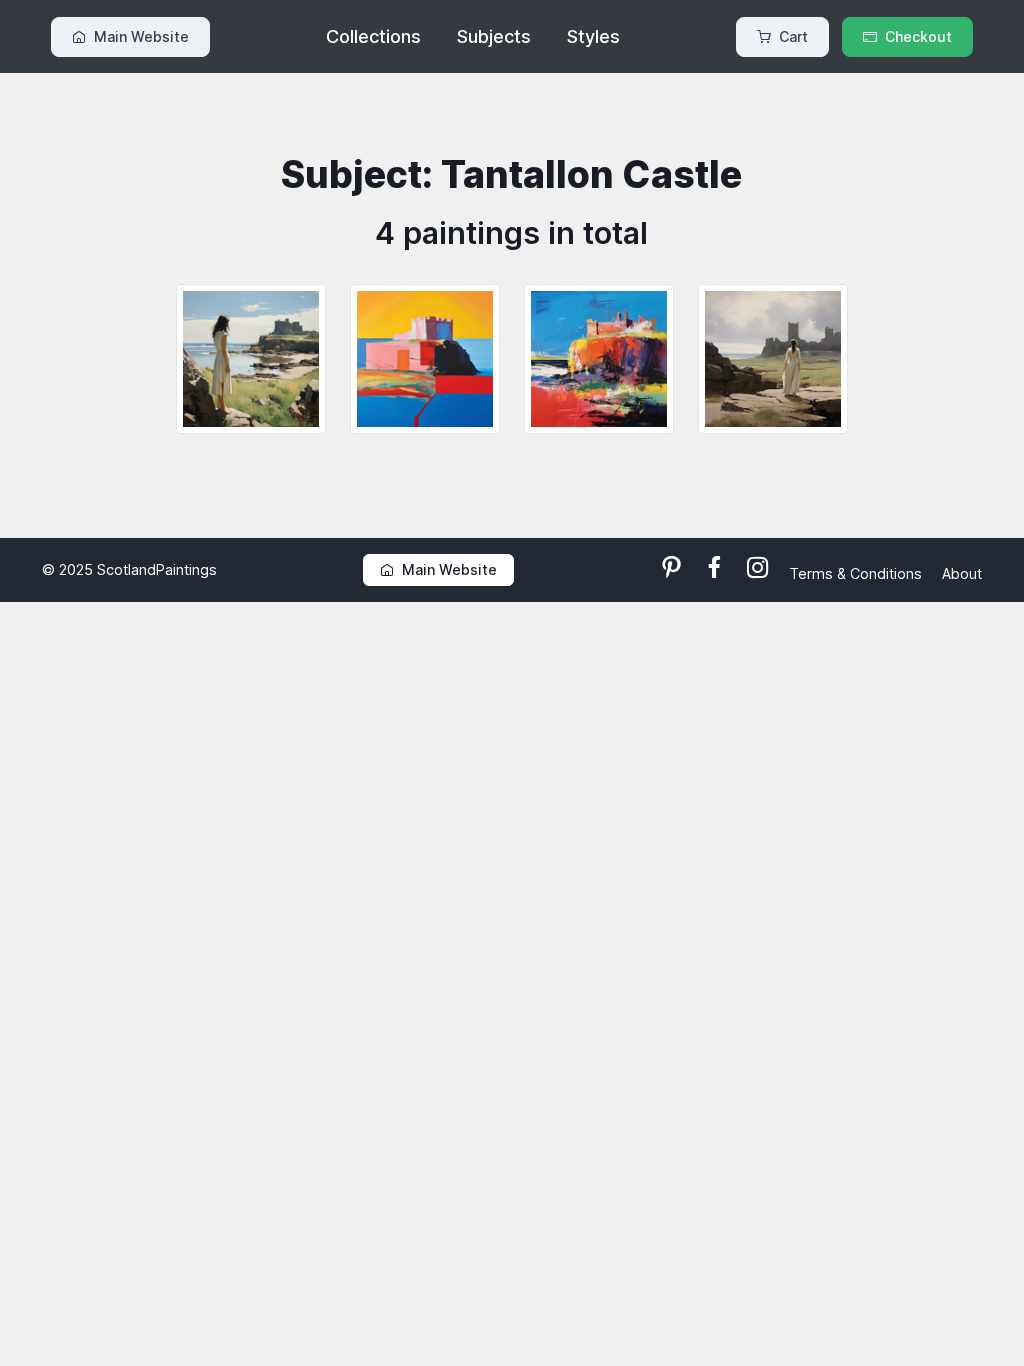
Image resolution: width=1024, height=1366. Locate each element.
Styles (593, 36)
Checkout (918, 36)
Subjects (494, 36)
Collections (373, 36)
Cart (793, 36)
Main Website (141, 36)
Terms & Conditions (857, 573)
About (962, 573)
